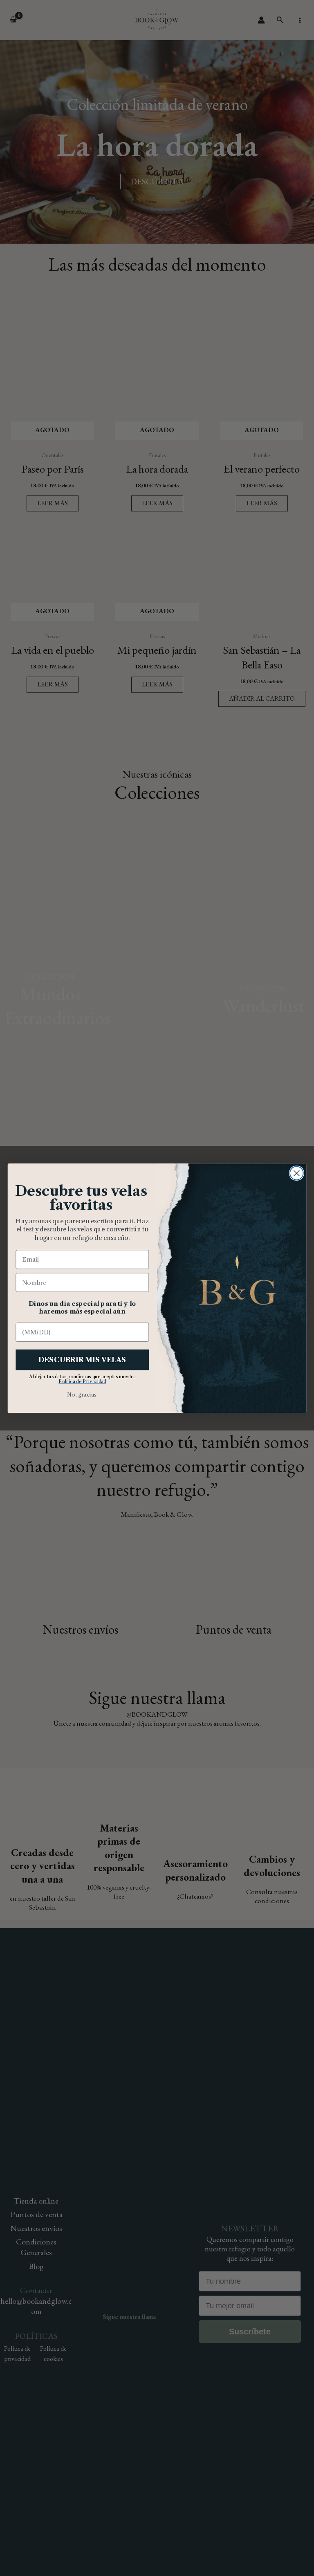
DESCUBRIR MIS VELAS (82, 1360)
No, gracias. (82, 1394)
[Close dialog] (297, 1173)
